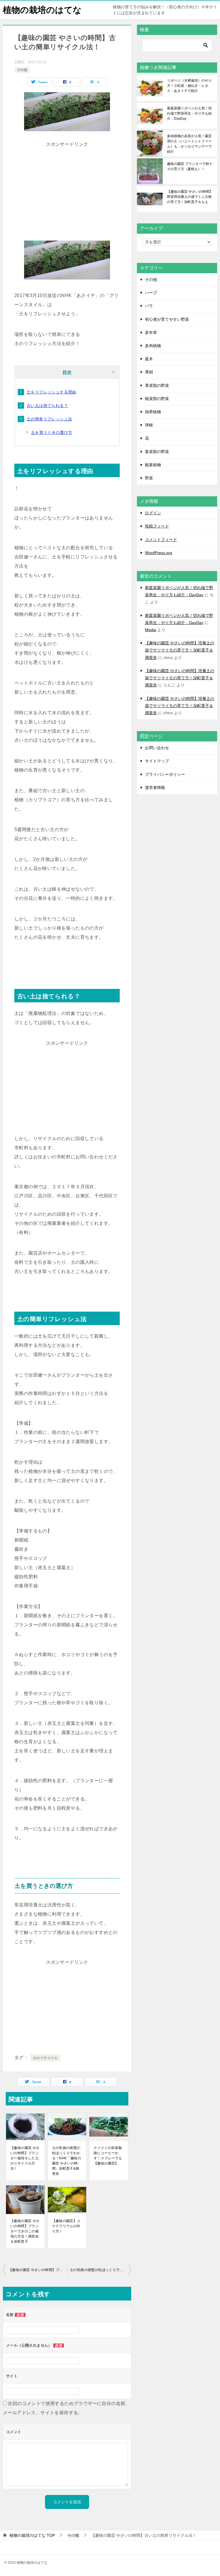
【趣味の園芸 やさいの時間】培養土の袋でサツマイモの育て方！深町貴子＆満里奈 (180, 650)
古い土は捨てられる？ (47, 406)
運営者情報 (155, 788)
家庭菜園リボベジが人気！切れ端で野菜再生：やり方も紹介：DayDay (189, 113)
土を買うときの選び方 (52, 432)
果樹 (149, 372)
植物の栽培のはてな (42, 10)
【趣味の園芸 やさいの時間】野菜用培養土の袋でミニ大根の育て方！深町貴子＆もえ (190, 197)
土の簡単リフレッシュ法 (49, 419)
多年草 (151, 332)
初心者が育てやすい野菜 (167, 319)
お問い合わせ (157, 748)
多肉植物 (153, 346)
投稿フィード (157, 526)
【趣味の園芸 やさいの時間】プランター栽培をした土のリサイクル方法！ (25, 2158)
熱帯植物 (153, 412)
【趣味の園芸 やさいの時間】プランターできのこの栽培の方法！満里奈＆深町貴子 (25, 2231)
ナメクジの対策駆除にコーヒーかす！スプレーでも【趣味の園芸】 (108, 2156)
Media (151, 630)
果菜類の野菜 (157, 385)
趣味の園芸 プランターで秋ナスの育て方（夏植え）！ (190, 166)
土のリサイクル (45, 2058)
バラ (149, 306)
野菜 (149, 478)
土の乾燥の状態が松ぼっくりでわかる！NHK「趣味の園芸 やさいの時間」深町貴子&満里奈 (67, 2161)
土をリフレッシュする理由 (51, 392)
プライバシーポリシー (165, 774)
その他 (22, 70)
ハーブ (151, 293)
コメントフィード (161, 540)
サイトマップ (157, 761)
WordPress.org (159, 553)
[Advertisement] (67, 189)
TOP (32, 2535)
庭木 (149, 359)
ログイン (153, 513)
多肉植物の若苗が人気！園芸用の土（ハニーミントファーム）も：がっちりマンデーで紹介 (189, 144)
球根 (149, 425)
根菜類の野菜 (157, 399)
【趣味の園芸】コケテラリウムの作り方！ (66, 2226)
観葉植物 (153, 465)
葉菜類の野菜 (157, 452)
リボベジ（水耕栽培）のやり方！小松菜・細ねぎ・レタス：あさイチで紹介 (189, 86)
